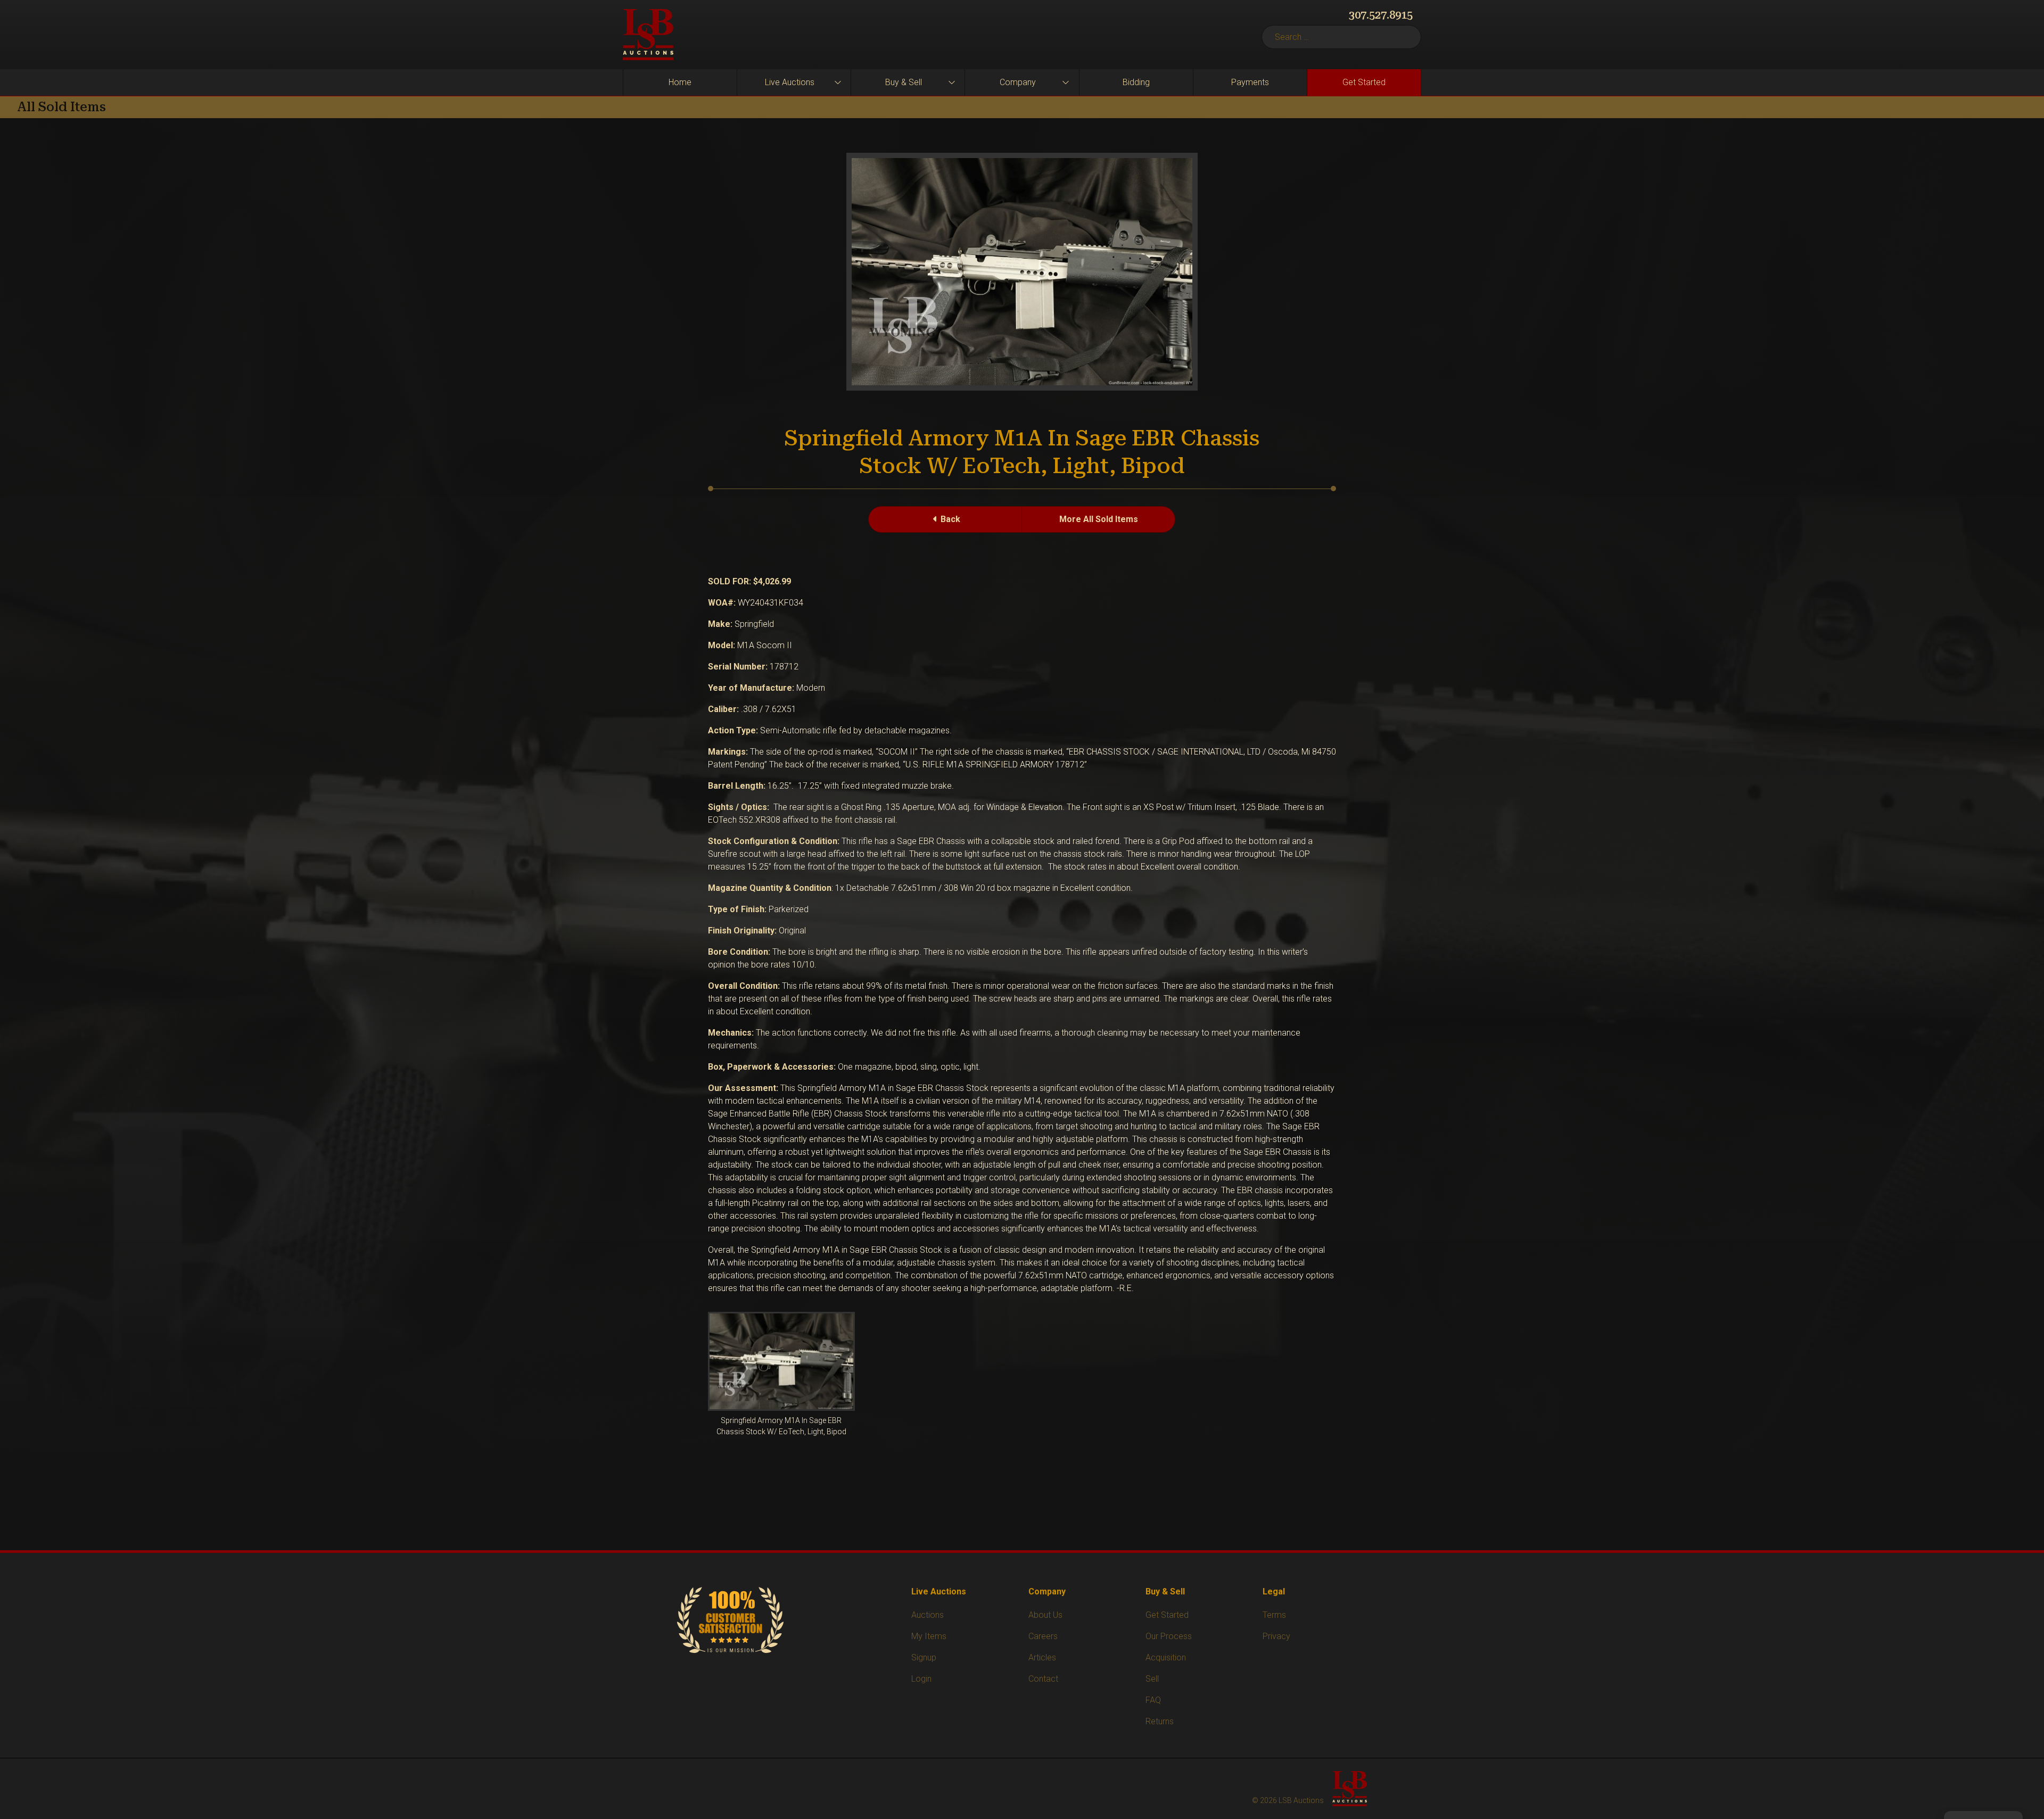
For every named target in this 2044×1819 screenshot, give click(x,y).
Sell (1152, 1679)
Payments (1250, 82)
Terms (1274, 1615)
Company (1018, 82)
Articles (1042, 1657)
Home (680, 82)
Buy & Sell (904, 82)
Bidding (1136, 82)
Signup (924, 1657)
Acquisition (1166, 1657)
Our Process (1169, 1636)
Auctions (928, 1615)
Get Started (1364, 82)
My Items (929, 1636)
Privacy (1276, 1636)
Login (921, 1679)
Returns (1160, 1721)
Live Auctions (790, 82)
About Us (1045, 1615)
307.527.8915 (1381, 15)
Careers (1043, 1636)
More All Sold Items (1099, 519)
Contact (1043, 1679)
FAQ (1153, 1700)
